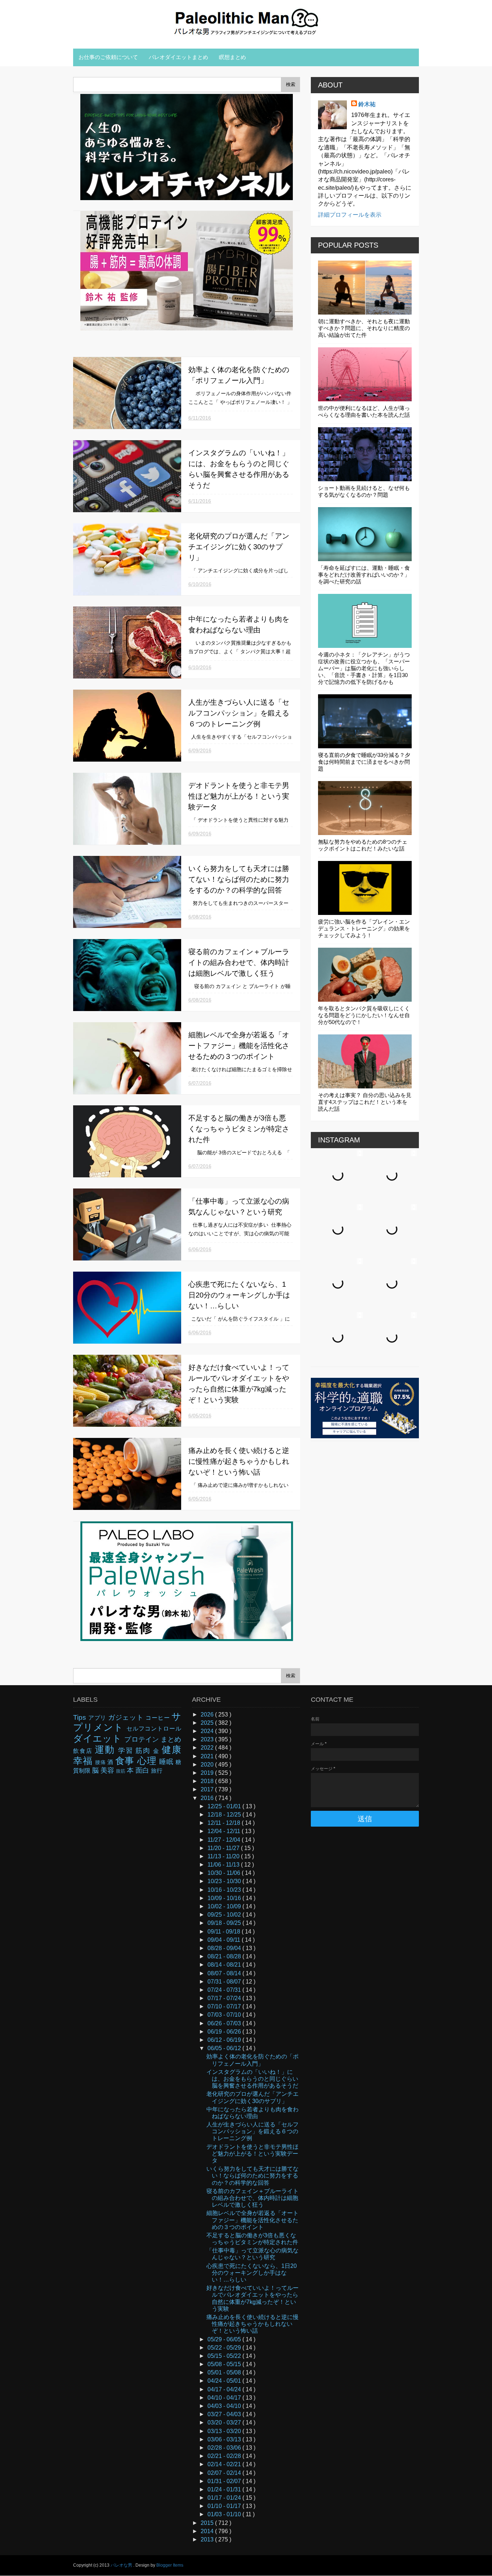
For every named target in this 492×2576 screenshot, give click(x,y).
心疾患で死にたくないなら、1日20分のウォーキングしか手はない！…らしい (239, 1295)
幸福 (84, 1761)
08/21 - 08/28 (225, 1956)
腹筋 (121, 1771)
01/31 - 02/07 (225, 2481)
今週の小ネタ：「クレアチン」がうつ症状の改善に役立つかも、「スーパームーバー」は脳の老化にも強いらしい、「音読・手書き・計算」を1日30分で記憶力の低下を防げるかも (364, 668)
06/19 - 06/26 (225, 2032)
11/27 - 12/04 (225, 1840)
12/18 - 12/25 (225, 1815)
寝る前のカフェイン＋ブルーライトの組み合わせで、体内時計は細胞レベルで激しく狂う (239, 962)
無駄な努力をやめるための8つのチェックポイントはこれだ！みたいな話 (363, 845)
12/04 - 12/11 (225, 1831)
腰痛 (101, 1762)
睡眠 (167, 1762)
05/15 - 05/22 (225, 2356)
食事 (126, 1761)
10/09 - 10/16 (225, 1898)
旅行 (157, 1771)
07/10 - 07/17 (225, 2006)
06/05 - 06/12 (225, 2048)
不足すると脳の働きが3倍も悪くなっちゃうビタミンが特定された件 (239, 1129)
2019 (208, 1773)
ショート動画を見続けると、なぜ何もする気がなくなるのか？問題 (364, 491)
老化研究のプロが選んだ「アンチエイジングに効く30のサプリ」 (239, 547)
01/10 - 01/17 (225, 2506)
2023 (208, 1739)
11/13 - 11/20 (224, 1856)
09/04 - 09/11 (225, 1940)
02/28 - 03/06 (225, 2448)
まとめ (171, 1739)
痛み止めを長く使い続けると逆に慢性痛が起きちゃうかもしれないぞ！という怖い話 (239, 1461)
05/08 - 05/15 (225, 2364)
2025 (208, 1723)
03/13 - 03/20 (225, 2431)
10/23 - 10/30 (225, 1881)
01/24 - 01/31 (225, 2489)
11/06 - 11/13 (224, 1865)
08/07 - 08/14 (225, 1973)
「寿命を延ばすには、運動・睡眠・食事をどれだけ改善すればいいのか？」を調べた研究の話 (364, 575)
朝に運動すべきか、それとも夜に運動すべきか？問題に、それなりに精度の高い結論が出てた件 (364, 328)
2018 (208, 1781)
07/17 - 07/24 (225, 1998)
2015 (208, 2523)
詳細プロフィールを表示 (350, 215)
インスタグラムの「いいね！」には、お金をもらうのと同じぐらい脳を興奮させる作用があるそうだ (252, 2079)
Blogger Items (170, 2565)
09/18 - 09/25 (225, 1923)
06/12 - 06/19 (225, 2040)
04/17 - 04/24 (225, 2389)
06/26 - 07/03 (225, 2023)
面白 (143, 1770)
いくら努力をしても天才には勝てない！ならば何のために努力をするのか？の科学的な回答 (239, 879)
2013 (208, 2539)
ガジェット (127, 1717)
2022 (208, 1748)
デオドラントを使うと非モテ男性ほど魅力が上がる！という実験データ (239, 796)
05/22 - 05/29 (225, 2348)
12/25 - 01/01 (225, 1806)
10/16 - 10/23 (225, 1890)
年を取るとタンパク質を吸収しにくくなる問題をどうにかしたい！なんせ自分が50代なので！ (364, 1015)
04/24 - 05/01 (225, 2381)
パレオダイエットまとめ (178, 57)
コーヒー (158, 1718)
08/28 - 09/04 (225, 1948)
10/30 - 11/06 (225, 1873)
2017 (208, 1789)
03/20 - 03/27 (225, 2422)
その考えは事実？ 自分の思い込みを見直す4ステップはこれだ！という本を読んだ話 (365, 1102)
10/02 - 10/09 (225, 1906)
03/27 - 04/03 (225, 2414)
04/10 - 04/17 (225, 2398)
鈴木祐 (367, 104)
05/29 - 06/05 (225, 2339)
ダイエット (99, 1738)
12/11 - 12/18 (225, 1823)
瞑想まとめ (232, 57)
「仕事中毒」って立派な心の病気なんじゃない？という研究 (252, 2254)
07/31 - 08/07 (225, 1982)
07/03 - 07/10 (225, 2015)
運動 (106, 1750)
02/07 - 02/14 (225, 2473)
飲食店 (84, 1751)
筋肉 (144, 1751)
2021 (208, 1756)
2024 (208, 1731)
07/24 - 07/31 (225, 1990)
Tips (81, 1717)
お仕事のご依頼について (108, 57)
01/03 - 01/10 (225, 2514)
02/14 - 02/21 (225, 2464)
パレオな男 (122, 2565)
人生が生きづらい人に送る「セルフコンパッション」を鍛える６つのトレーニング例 (239, 713)
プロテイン (142, 1739)
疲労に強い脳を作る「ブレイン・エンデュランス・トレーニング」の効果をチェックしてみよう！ (364, 928)
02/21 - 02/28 (225, 2456)
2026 (208, 1715)
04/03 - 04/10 (225, 2406)
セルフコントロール (154, 1729)
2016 (208, 1798)
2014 (208, 2531)
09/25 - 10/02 (225, 1915)
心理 (148, 1761)
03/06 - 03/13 (225, 2439)
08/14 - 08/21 (225, 1965)
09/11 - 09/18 (225, 1932)
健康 (171, 1750)
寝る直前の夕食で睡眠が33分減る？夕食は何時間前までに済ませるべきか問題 (364, 762)
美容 (108, 1770)
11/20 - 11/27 (224, 1848)
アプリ (98, 1718)
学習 (127, 1751)
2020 (208, 1765)
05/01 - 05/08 (225, 2372)
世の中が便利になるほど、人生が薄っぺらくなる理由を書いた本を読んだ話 (364, 411)
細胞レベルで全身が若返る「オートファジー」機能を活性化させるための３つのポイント (239, 1046)
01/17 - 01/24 (225, 2498)
